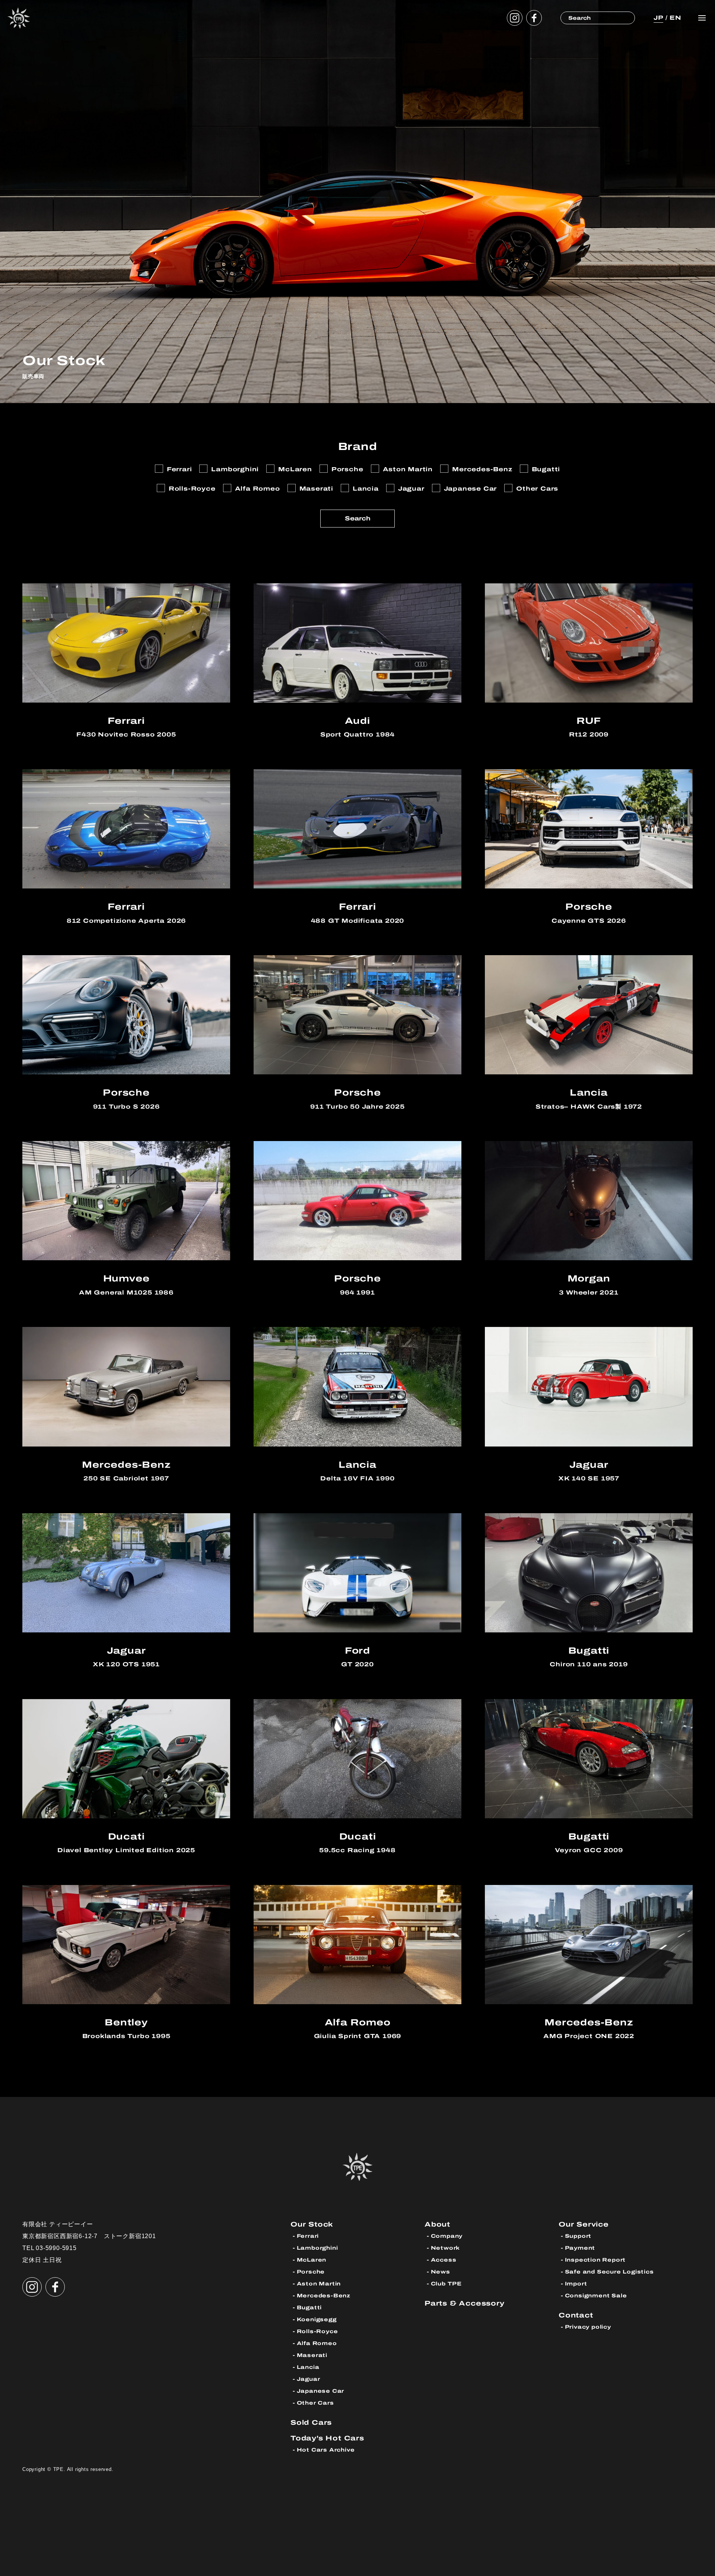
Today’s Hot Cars (327, 2438)
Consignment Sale (596, 2296)
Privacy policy (588, 2327)
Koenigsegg (317, 2320)
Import (576, 2284)
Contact (576, 2315)
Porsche (311, 2272)
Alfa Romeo (317, 2343)
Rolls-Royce (317, 2331)
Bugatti (309, 2308)
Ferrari (308, 2236)
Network (446, 2248)
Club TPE (446, 2284)
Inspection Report (595, 2260)
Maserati (312, 2355)
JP (658, 18)
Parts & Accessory (465, 2303)
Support (578, 2236)
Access (444, 2260)
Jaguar (309, 2379)
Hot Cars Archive (326, 2450)
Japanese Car (321, 2391)
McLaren (312, 2260)
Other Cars (315, 2403)
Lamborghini (317, 2248)
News (441, 2272)
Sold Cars (311, 2422)
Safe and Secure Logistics (609, 2272)
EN (676, 18)
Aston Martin (319, 2284)
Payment (580, 2248)
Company (447, 2236)
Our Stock (312, 2224)
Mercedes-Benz (324, 2296)
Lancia (308, 2367)
